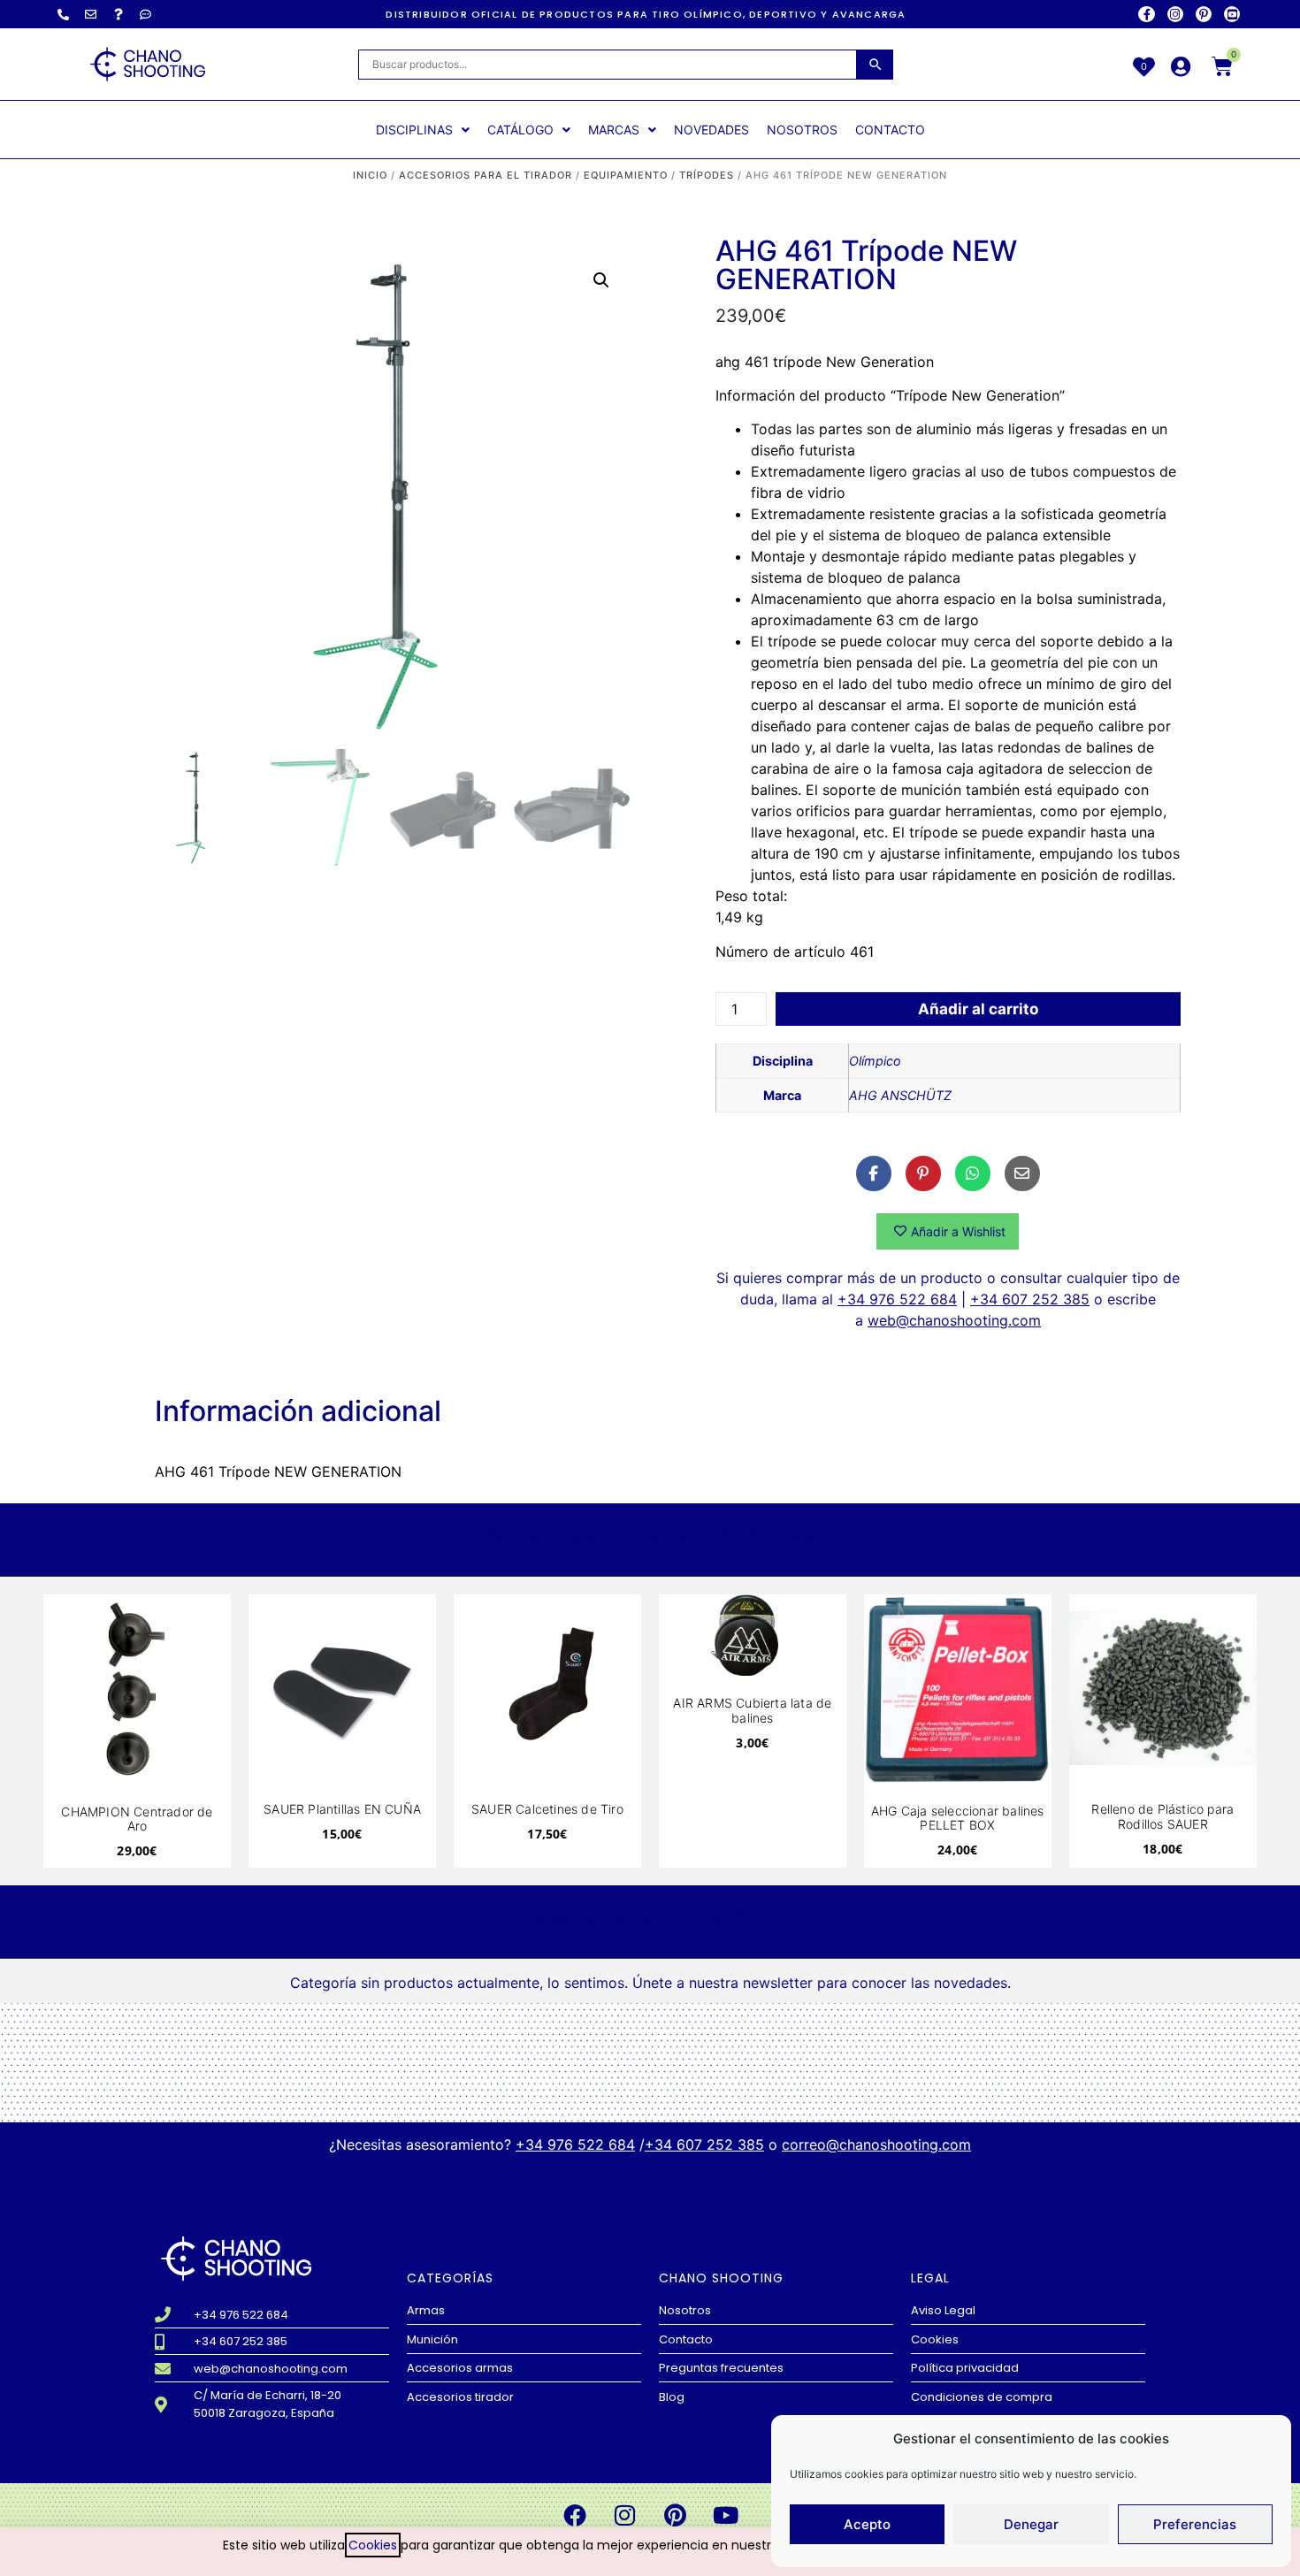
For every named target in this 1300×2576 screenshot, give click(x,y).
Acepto (867, 2524)
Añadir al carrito (978, 1009)
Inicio (370, 175)
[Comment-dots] (146, 14)
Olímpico (875, 1061)
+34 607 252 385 (1030, 1299)
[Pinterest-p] (1204, 14)
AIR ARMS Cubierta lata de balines (752, 1710)
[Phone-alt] (64, 14)
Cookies (373, 2545)
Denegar (1031, 2524)
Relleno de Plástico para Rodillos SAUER (1162, 1816)
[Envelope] (91, 14)
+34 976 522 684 (897, 1299)
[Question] (119, 14)
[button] (601, 280)
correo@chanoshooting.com (876, 2144)
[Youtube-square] (1232, 14)
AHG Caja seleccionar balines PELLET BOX (958, 1818)
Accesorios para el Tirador (486, 175)
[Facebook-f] (1146, 14)
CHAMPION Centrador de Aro (137, 1819)
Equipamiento (626, 175)
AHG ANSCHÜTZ (900, 1095)
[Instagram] (1175, 14)
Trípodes (707, 175)
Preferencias (1195, 2524)
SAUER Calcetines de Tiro (547, 1809)
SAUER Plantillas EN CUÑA (342, 1809)
